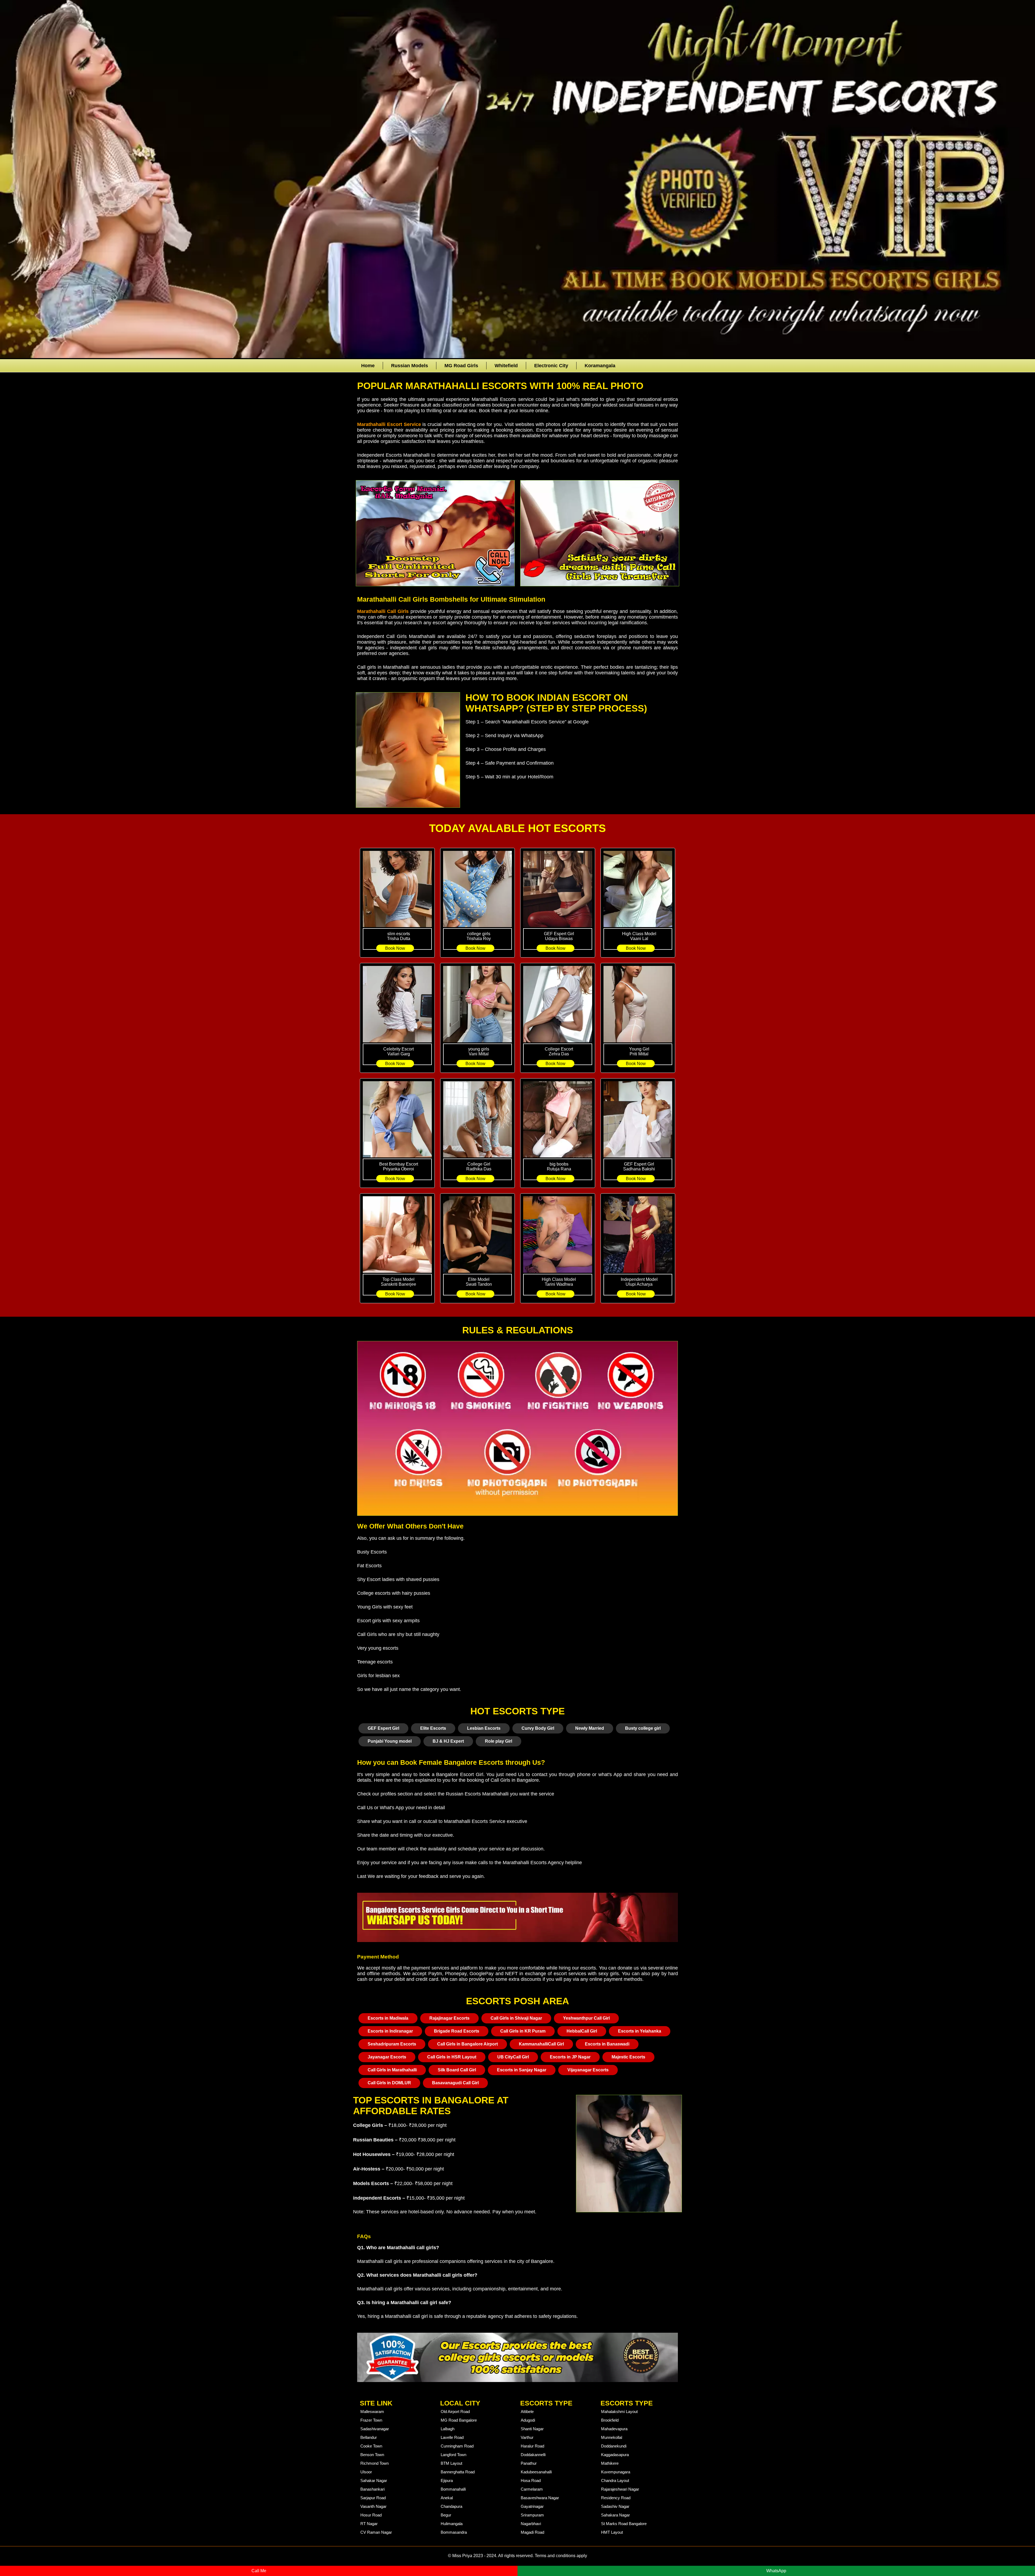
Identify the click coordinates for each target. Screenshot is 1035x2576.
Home (368, 366)
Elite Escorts (433, 1728)
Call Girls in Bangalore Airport (468, 2044)
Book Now (395, 948)
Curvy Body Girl (538, 1728)
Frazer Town (371, 2420)
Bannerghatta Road (458, 2472)
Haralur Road (532, 2446)
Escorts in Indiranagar (390, 2031)
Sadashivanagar (375, 2429)
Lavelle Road (452, 2437)
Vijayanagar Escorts (588, 2070)
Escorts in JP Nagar (570, 2057)
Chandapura (451, 2506)
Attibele (527, 2412)
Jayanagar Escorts (387, 2057)
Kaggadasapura (615, 2455)
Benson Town (372, 2455)
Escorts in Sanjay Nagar (522, 2070)
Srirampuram (532, 2515)
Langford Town (453, 2455)
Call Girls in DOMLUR (389, 2083)
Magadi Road (532, 2532)
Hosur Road (371, 2515)
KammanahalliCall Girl (541, 2044)
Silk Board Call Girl (457, 2070)
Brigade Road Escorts (457, 2031)
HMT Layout (612, 2532)
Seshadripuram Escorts (392, 2044)
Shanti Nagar (532, 2429)
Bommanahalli (453, 2489)
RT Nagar (369, 2524)
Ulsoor (366, 2472)
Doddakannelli (533, 2455)
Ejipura (447, 2480)
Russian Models (410, 366)
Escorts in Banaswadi (607, 2044)
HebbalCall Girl (582, 2031)
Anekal (447, 2498)
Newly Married (590, 1728)
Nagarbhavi (531, 2524)
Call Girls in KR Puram (523, 2031)
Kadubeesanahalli (536, 2472)
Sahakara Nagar (615, 2515)
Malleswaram (372, 2412)
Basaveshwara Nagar (540, 2498)
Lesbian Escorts (484, 1728)
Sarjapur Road (373, 2498)
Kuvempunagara (616, 2472)
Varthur (527, 2437)
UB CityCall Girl (513, 2057)
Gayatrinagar (532, 2506)
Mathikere (610, 2463)
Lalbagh (448, 2429)
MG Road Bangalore (459, 2420)
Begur (446, 2515)
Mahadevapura (614, 2429)
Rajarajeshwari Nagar (620, 2489)
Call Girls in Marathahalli (392, 2070)
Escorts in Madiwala (388, 2018)
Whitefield (506, 366)
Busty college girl (643, 1728)
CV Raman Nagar (376, 2532)
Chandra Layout (615, 2480)
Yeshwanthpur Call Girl (586, 2018)
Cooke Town (371, 2446)
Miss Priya (462, 2556)
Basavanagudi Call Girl (455, 2083)
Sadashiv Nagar (615, 2506)
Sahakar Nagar (374, 2480)
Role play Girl (498, 1741)
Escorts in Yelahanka (640, 2031)
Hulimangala (452, 2524)
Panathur (529, 2463)
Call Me (259, 2571)
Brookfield (610, 2420)
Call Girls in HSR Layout (452, 2057)
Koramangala (600, 366)
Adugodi (528, 2420)
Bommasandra (454, 2532)
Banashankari (372, 2489)
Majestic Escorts (628, 2057)
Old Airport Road (455, 2412)
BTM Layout (451, 2463)
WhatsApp (776, 2571)
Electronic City (551, 366)
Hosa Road (531, 2480)
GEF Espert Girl (383, 1728)
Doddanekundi (614, 2446)
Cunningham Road (457, 2446)
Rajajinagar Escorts (449, 2018)
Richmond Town (375, 2463)
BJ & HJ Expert (448, 1741)
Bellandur (369, 2437)
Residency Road (616, 2498)
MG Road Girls (461, 366)
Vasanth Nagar (373, 2506)
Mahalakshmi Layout (619, 2412)
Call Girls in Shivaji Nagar (516, 2018)
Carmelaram (532, 2489)
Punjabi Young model (390, 1741)
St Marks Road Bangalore (624, 2524)
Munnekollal (612, 2437)
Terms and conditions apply (561, 2556)
